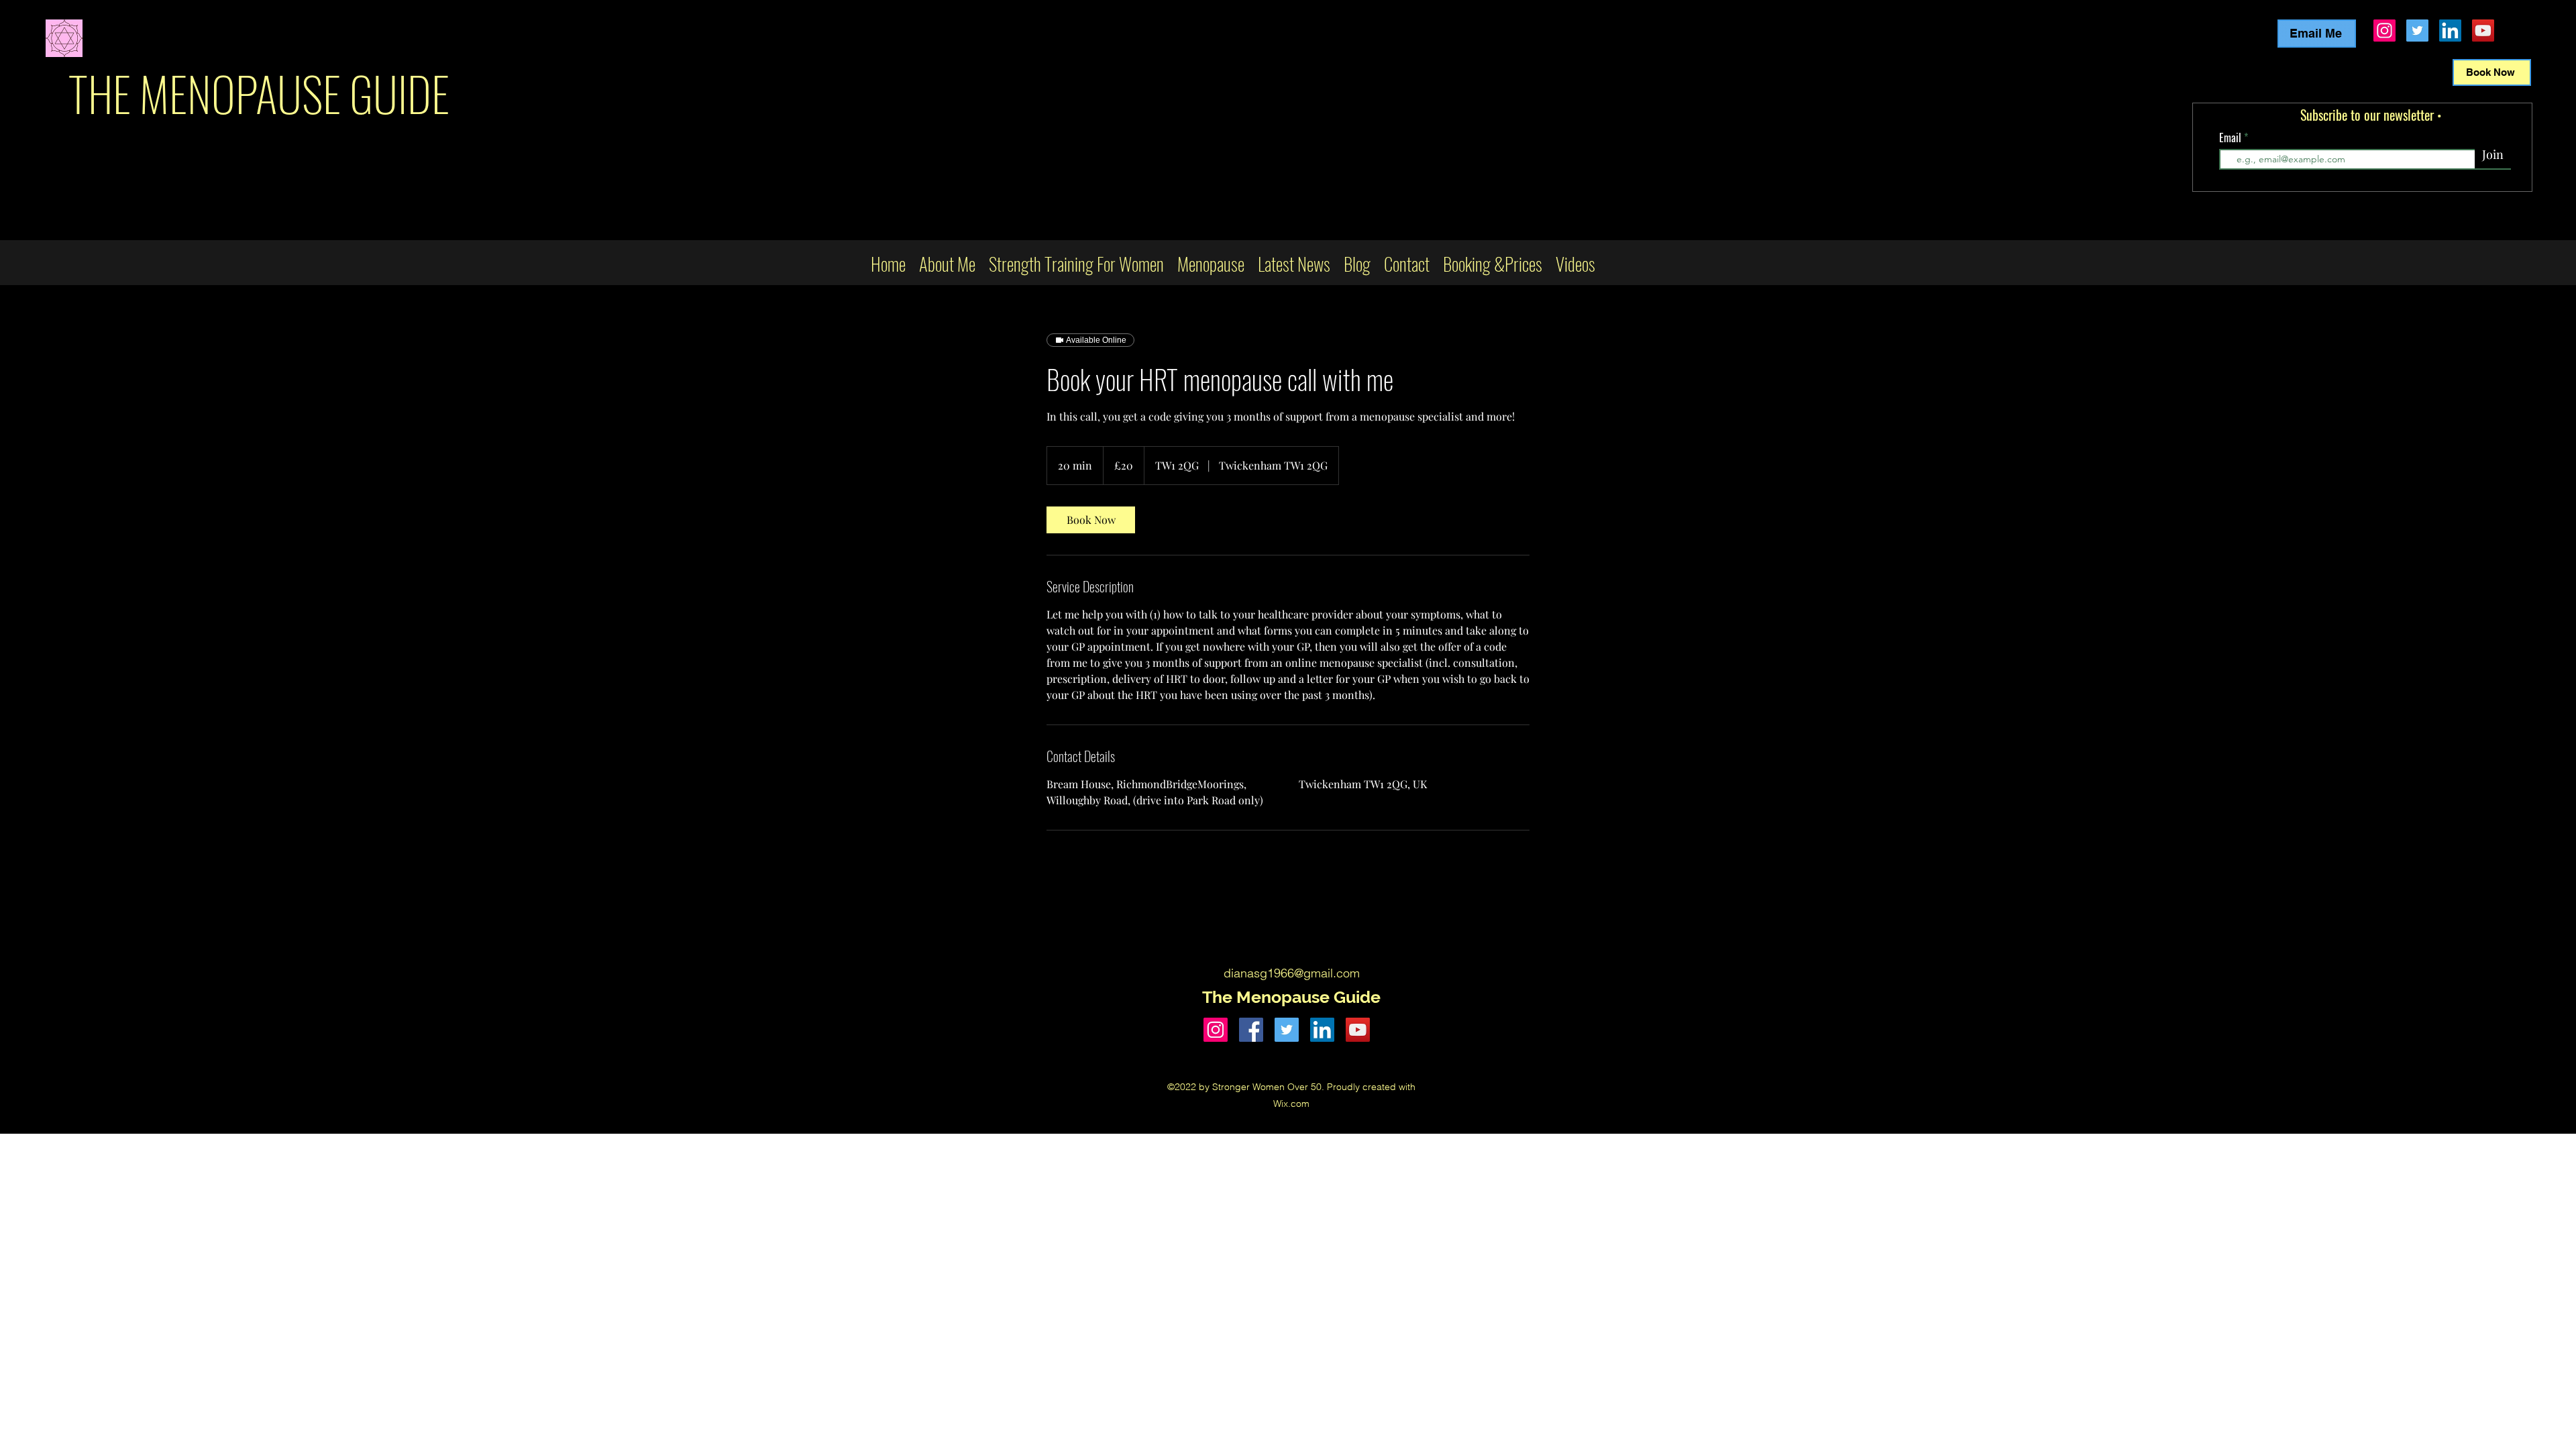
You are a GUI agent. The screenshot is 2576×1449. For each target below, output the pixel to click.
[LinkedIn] (2450, 31)
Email (2232, 138)
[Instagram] (2384, 31)
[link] (1091, 520)
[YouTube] (2483, 31)
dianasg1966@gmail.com (1292, 973)
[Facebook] (1251, 1030)
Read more (1970, 234)
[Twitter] (2417, 31)
